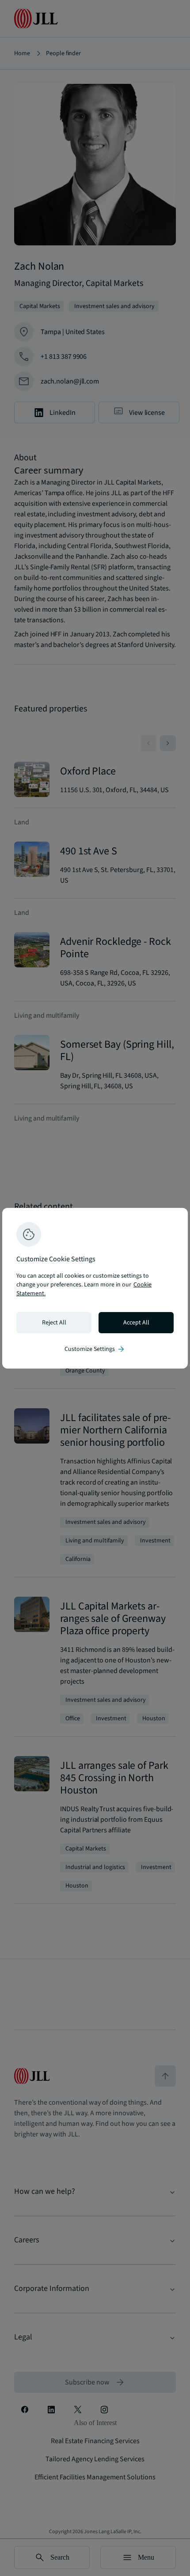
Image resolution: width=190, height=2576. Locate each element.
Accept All (136, 1323)
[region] (95, 1288)
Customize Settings (95, 1349)
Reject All (54, 1323)
